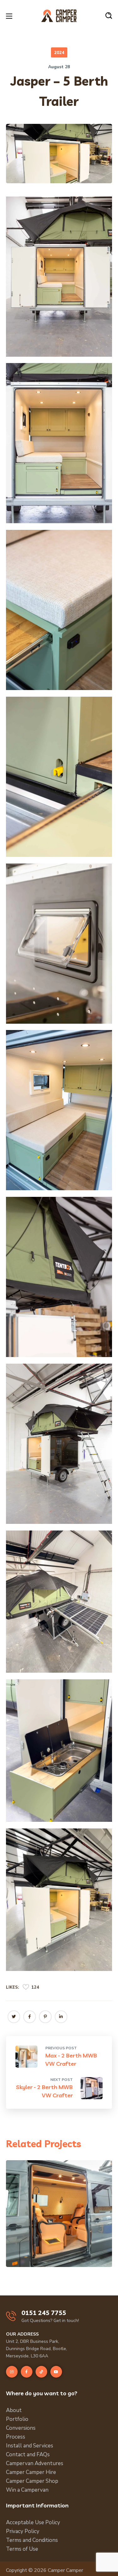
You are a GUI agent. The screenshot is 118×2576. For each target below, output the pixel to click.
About (14, 2410)
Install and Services (30, 2446)
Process (16, 2437)
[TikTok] (41, 2372)
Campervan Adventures (35, 2463)
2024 (59, 53)
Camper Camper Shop (32, 2481)
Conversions (21, 2428)
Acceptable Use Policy (33, 2522)
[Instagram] (12, 2372)
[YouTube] (56, 2372)
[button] (109, 16)
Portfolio (17, 2419)
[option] (59, 2218)
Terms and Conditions (32, 2540)
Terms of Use (22, 2549)
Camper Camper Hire (31, 2472)
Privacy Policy (23, 2531)
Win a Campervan (27, 2490)
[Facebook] (27, 2372)
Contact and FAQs (28, 2455)
